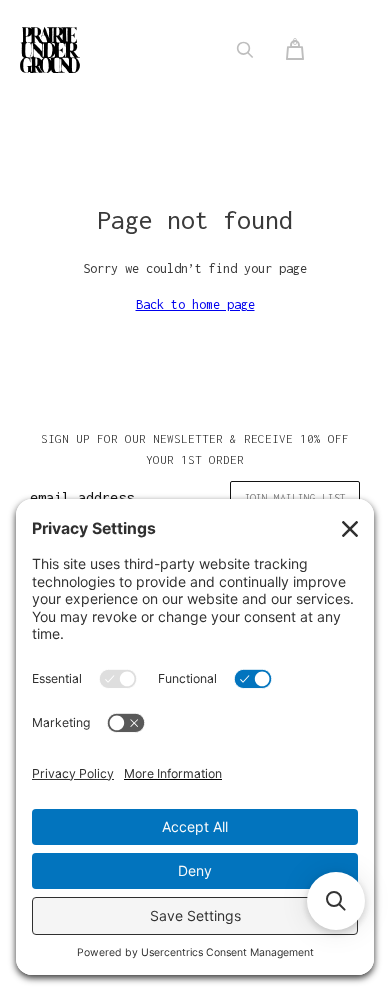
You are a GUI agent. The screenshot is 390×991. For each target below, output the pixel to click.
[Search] (245, 50)
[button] (336, 901)
